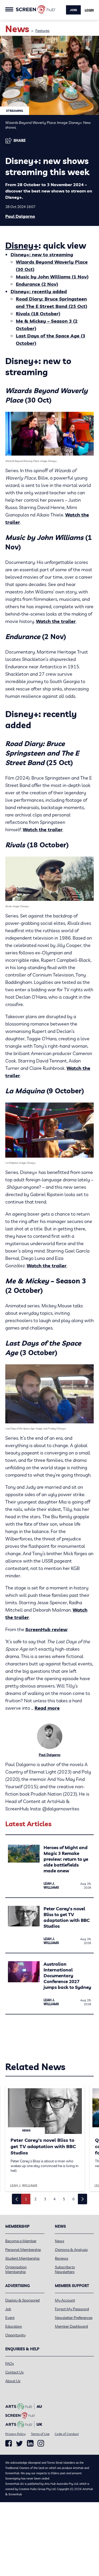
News (60, 2241)
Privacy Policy (15, 2434)
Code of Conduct (67, 2434)
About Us (13, 2381)
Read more (47, 1708)
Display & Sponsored (22, 2300)
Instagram (41, 2443)
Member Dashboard (71, 2326)
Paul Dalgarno (20, 216)
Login (89, 10)
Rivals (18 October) (38, 314)
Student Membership (22, 2258)
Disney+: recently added (39, 291)
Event (10, 2318)
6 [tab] (73, 2199)
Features (42, 31)
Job (8, 2309)
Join (73, 10)
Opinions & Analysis (71, 2250)
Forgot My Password (72, 2309)
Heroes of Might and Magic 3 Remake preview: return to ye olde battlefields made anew (66, 1859)
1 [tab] (26, 2199)
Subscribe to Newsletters (65, 2269)
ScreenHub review (46, 1629)
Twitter (19, 2444)
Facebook (9, 2443)
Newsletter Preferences (74, 2318)
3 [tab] (45, 2199)
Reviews (62, 2258)
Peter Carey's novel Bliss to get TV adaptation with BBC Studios (67, 1917)
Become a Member (21, 2241)
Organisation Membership (16, 2269)
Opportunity (15, 2335)
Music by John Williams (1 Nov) (52, 277)
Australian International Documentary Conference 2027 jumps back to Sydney (67, 1976)
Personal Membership (23, 2250)
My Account (65, 2300)
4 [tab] (54, 2199)
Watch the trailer (56, 621)
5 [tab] (64, 2199)
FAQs (10, 2364)
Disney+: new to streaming (42, 255)
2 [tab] (35, 2199)
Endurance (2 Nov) (37, 284)
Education (14, 2326)
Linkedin (30, 2443)
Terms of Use (40, 2434)
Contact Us (14, 2372)
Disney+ (22, 245)
